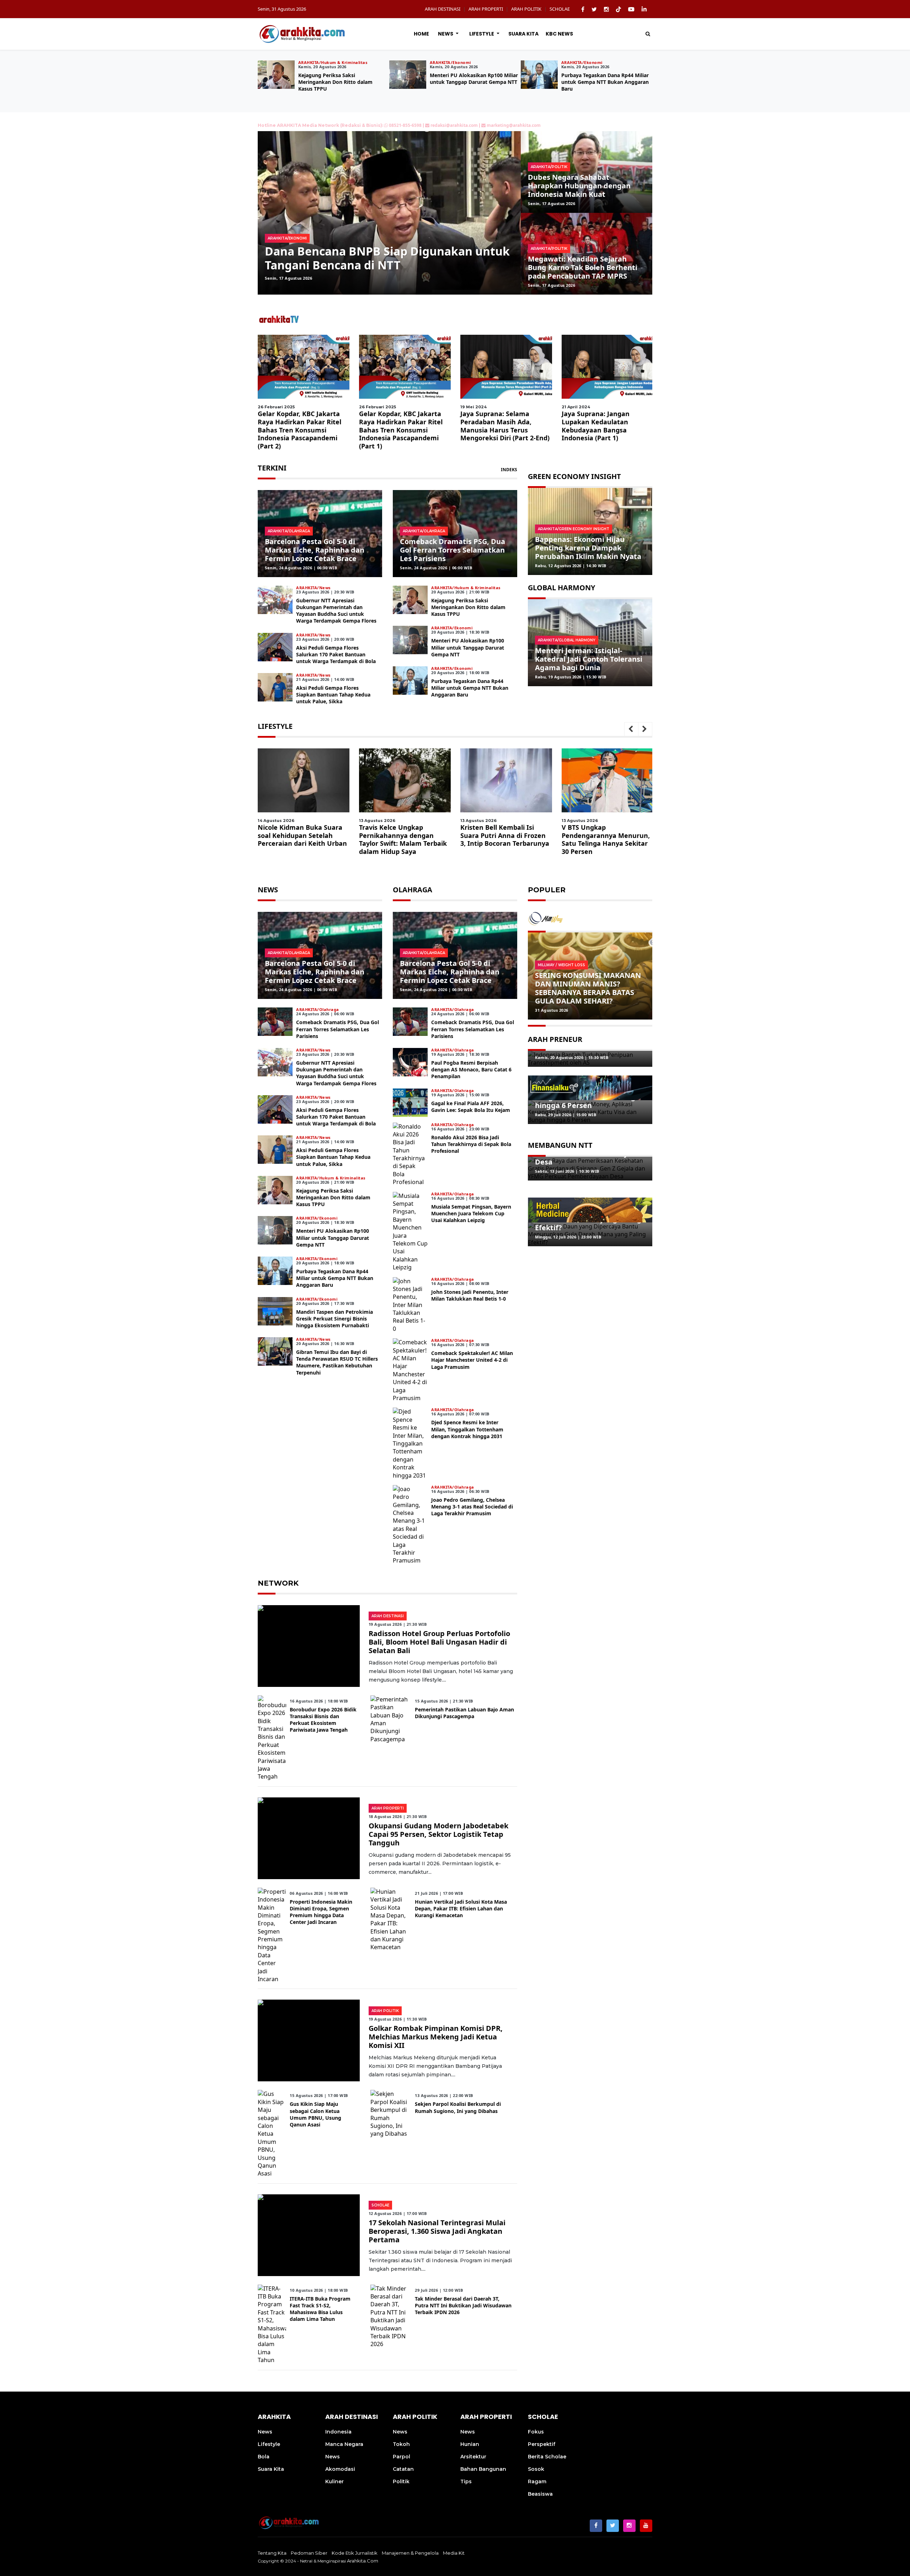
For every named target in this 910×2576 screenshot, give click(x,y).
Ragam (537, 2481)
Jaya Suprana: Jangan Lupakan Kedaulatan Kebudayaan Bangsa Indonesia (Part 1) (596, 426)
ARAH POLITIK (526, 9)
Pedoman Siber (309, 2553)
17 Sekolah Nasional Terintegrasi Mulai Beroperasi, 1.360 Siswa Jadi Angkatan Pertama (437, 2231)
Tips (466, 2481)
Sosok (536, 2469)
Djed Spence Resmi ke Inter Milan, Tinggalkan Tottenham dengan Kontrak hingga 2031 (467, 1429)
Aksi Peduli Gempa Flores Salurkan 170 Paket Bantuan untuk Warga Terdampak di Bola (341, 82)
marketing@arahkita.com (514, 125)
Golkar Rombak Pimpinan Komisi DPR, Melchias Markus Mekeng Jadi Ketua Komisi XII (436, 2037)
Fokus (536, 2432)
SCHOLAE (560, 9)
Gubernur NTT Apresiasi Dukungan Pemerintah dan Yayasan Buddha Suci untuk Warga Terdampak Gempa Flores (336, 611)
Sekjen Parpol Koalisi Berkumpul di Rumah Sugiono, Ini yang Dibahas (458, 2107)
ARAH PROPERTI (486, 9)
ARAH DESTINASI (443, 9)
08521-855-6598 (405, 125)
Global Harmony (561, 588)
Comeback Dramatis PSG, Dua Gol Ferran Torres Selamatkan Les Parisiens (453, 550)
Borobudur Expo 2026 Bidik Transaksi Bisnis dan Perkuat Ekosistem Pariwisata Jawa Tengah (323, 1720)
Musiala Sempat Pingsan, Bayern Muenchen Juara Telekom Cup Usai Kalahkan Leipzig (471, 1213)
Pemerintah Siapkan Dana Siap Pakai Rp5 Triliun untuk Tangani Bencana (381, 258)
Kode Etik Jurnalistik (355, 2553)
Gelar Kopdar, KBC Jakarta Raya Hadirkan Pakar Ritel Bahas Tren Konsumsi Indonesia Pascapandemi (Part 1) (401, 430)
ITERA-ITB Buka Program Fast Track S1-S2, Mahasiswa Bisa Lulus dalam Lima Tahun (320, 2309)
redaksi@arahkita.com (454, 125)
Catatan (403, 2469)
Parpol (402, 2457)
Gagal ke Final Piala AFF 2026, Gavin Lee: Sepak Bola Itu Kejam (471, 1107)
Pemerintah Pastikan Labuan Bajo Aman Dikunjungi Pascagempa (464, 1713)
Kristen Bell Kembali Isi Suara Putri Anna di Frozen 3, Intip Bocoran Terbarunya (302, 835)
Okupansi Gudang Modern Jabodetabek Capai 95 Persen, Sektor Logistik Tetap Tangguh (438, 1834)
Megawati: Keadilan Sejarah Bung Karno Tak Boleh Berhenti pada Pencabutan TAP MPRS (583, 267)
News (446, 34)
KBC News (559, 34)
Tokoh (401, 2444)
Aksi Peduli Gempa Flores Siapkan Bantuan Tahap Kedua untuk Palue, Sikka (473, 78)
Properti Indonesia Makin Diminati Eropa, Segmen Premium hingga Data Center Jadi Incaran (321, 1912)
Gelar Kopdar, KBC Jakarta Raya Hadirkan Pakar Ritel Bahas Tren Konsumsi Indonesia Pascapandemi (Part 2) (299, 430)
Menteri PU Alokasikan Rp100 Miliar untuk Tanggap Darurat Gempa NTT (468, 647)
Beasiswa (540, 2494)
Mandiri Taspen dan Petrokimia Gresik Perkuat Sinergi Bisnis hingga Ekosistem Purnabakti (334, 1319)
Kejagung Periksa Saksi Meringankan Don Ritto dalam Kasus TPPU (598, 82)
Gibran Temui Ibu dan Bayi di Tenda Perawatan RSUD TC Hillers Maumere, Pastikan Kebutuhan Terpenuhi (337, 1362)
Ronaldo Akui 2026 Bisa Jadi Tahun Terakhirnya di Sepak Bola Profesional (471, 1144)
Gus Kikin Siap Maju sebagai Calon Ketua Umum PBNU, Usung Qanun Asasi (315, 2114)
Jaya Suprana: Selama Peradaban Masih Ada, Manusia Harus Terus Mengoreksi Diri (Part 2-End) (505, 426)
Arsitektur (473, 2457)
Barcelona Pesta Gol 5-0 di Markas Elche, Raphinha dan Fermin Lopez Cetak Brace (315, 550)
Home (421, 34)
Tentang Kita (272, 2553)
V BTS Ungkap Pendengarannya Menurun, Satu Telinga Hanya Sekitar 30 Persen (403, 839)
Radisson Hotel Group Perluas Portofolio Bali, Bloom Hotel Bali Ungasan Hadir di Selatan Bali (439, 1642)
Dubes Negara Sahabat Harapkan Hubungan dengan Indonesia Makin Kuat (579, 186)
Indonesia (338, 2432)
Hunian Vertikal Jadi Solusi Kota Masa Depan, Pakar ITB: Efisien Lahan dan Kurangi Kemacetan (461, 1908)
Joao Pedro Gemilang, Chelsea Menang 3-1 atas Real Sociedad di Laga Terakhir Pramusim (472, 1507)
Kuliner (334, 2481)
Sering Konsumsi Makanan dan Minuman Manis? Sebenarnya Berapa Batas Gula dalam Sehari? (588, 988)
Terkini (272, 468)
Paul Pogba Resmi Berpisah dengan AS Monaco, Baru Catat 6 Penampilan (471, 1069)
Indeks (509, 470)
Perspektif (542, 2444)
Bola (264, 2457)
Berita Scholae (547, 2457)
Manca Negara (344, 2444)
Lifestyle (482, 34)
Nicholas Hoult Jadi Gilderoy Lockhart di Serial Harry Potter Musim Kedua (505, 835)
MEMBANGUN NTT (560, 1145)
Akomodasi (340, 2469)
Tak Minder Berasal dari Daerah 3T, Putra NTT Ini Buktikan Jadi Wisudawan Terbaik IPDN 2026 (463, 2305)
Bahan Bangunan (483, 2469)
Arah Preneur (555, 1039)
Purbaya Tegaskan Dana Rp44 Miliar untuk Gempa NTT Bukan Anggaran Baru (470, 688)
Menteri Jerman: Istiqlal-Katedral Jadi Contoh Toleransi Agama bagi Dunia (589, 659)
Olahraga (413, 890)
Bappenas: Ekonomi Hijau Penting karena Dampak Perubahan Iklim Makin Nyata (588, 548)
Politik (401, 2481)
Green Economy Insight (574, 476)
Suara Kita (523, 34)
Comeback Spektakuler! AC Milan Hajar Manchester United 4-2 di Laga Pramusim (472, 1360)
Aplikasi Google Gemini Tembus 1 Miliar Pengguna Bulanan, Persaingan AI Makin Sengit (604, 839)
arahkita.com (363, 2561)
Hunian (470, 2444)
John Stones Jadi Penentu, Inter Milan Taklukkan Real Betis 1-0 (470, 1295)
